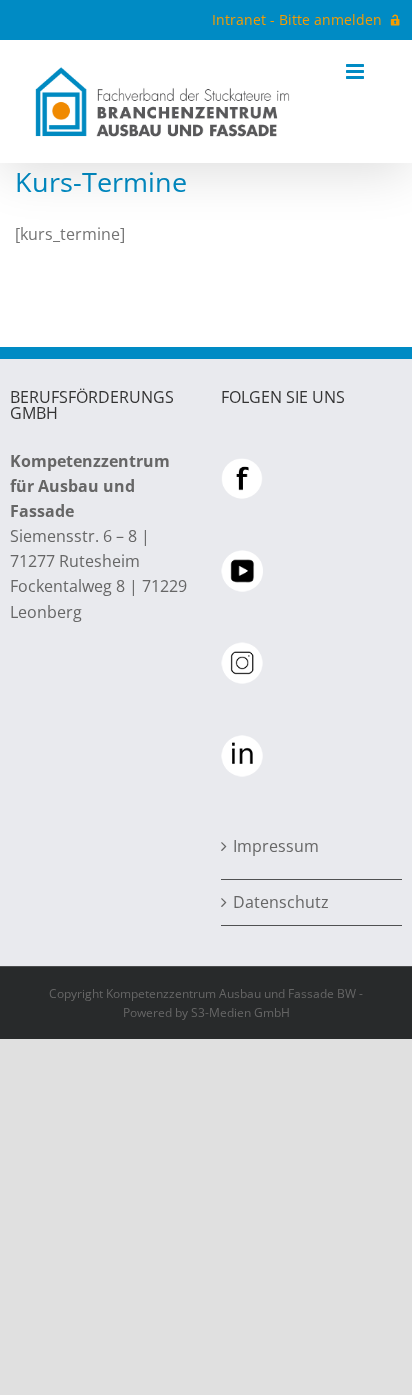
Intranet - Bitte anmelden (297, 19)
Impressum (276, 846)
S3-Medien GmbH (240, 1012)
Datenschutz (281, 902)
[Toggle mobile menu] (356, 71)
